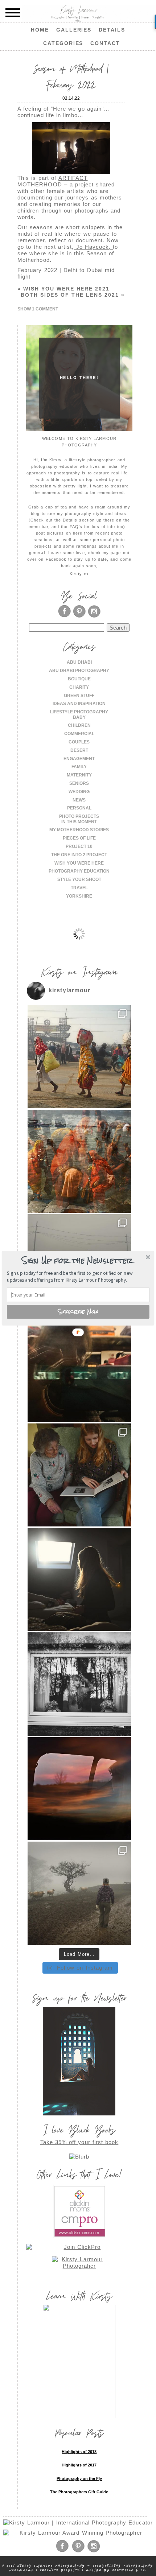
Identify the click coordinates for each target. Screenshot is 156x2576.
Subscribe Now (78, 1311)
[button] (77, 1261)
